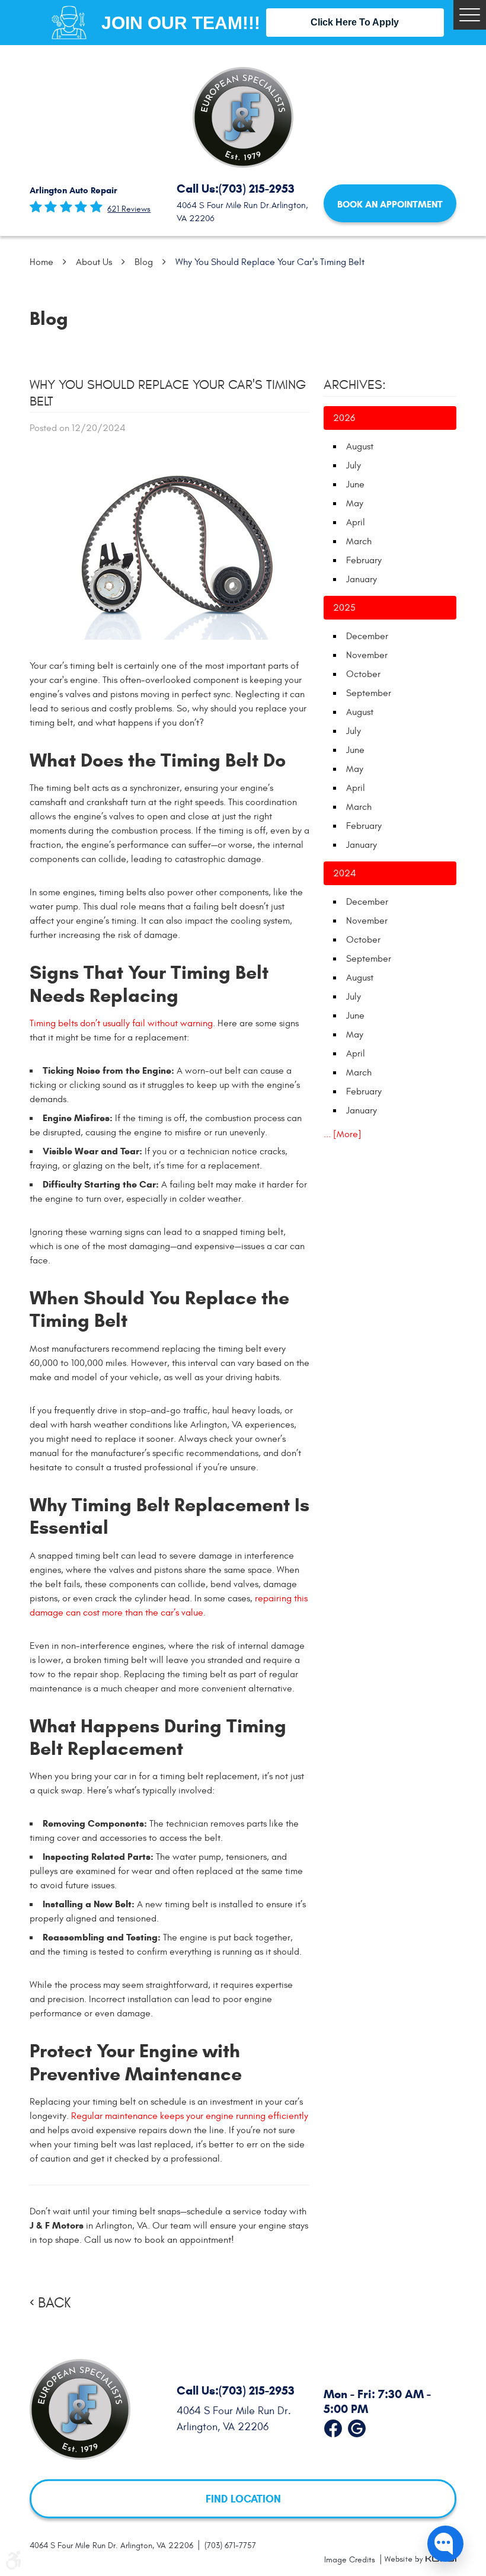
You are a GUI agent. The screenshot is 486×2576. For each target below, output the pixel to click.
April (356, 522)
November (367, 655)
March (359, 541)
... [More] (343, 1134)
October (363, 674)
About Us (94, 262)
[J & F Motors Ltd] (243, 117)
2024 (345, 873)
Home (41, 262)
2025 (344, 608)
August (360, 446)
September (369, 693)
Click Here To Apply (355, 22)
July (354, 465)
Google (357, 2425)
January (362, 579)
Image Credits (351, 2560)
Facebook (333, 2425)
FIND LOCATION (243, 2498)
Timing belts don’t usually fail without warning (121, 1023)
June (355, 484)
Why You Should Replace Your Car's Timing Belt (270, 262)
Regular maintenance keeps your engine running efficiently (190, 2116)
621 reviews (129, 209)
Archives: (355, 385)
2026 (344, 418)
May (355, 503)
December (367, 636)
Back (54, 2303)
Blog (144, 262)
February (364, 560)
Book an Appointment (390, 204)
